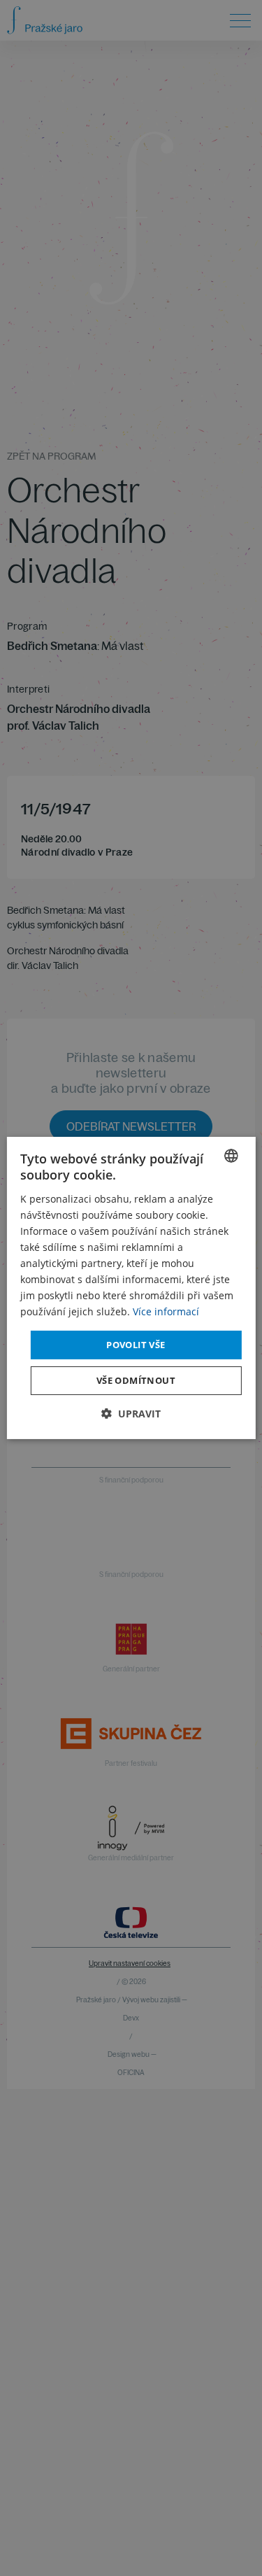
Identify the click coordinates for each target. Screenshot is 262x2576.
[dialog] (131, 1288)
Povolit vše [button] (136, 1344)
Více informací (166, 1311)
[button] (131, 1414)
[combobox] (231, 1156)
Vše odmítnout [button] (136, 1380)
